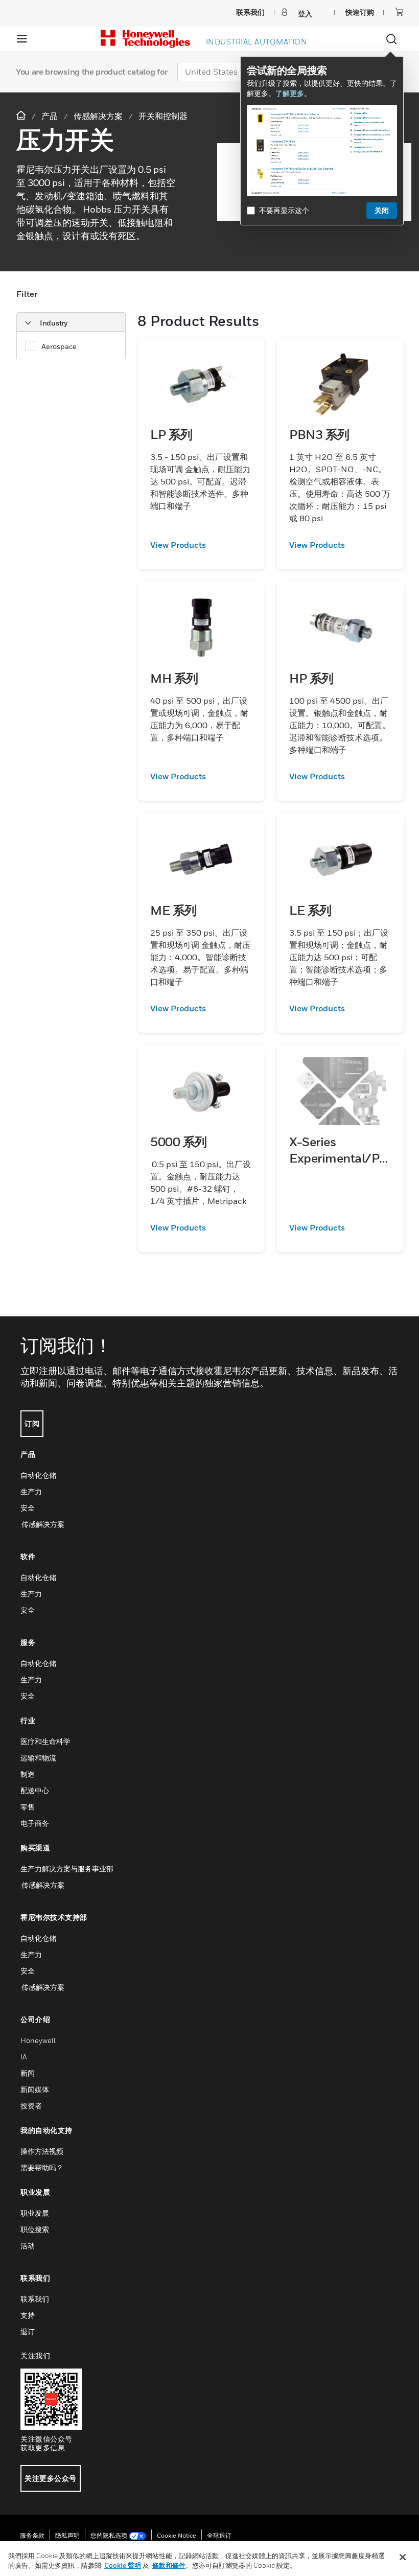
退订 (28, 2331)
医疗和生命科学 (45, 1741)
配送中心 (35, 1790)
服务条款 (32, 2535)
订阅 (32, 1423)
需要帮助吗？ (42, 2167)
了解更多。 (293, 93)
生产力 (31, 1491)
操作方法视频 (42, 2151)
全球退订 (219, 2535)
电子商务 (35, 1823)
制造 (28, 1774)
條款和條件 (169, 2565)
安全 (28, 1508)
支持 (28, 2315)
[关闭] (403, 2557)
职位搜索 (35, 2229)
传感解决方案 (42, 1524)
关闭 (382, 210)
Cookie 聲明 (123, 2565)
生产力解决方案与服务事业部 (67, 1869)
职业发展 (35, 2213)
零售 (28, 1807)
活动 (28, 2246)
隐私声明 (67, 2535)
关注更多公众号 (51, 2478)
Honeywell (38, 2040)
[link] (201, 545)
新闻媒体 (35, 2089)
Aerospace (59, 346)
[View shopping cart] (399, 12)
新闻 (28, 2073)
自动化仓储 (38, 1475)
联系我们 (35, 2299)
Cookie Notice (177, 2535)
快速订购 (360, 12)
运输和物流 (38, 1758)
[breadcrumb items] (22, 116)
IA (24, 2057)
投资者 (31, 2106)
